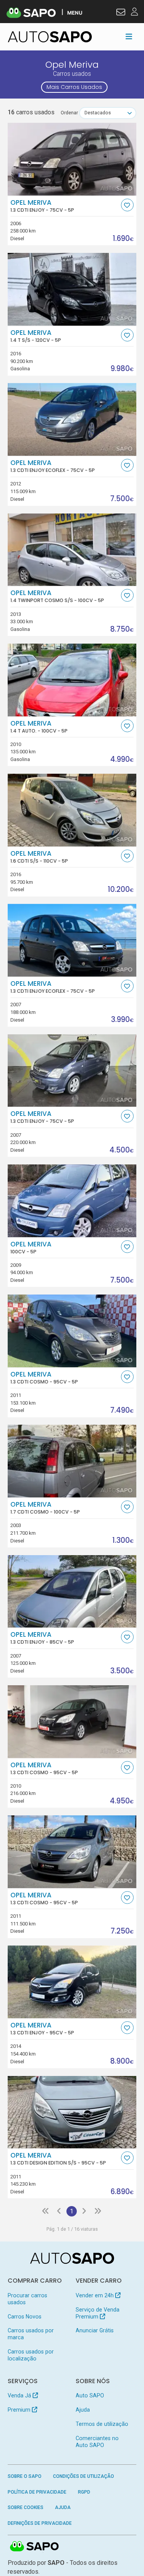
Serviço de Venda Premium (98, 2313)
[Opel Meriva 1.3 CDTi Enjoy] (72, 159)
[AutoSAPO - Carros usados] (50, 37)
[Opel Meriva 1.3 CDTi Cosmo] (72, 1331)
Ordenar (69, 113)
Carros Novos (25, 2317)
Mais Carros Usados (74, 87)
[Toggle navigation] (129, 37)
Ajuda (83, 2410)
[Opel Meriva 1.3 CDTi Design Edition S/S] (72, 2112)
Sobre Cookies (26, 2507)
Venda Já (20, 2395)
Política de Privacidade (37, 2492)
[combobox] (108, 113)
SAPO (35, 2547)
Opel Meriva (42, 206)
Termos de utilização (102, 2424)
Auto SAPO (90, 2395)
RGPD (84, 2492)
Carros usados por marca (31, 2334)
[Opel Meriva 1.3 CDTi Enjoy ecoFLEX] (72, 419)
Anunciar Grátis (95, 2330)
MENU (75, 13)
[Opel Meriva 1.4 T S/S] (72, 289)
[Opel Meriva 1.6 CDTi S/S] (72, 810)
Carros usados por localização (31, 2355)
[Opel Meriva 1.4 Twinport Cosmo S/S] (72, 550)
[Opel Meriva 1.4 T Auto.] (72, 680)
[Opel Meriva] (72, 1201)
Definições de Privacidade (40, 2523)
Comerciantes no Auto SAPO (97, 2442)
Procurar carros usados (27, 2299)
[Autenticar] (121, 13)
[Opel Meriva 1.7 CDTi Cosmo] (72, 1461)
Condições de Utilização (84, 2476)
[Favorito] (127, 205)
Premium (20, 2410)
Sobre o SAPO (25, 2476)
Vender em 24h (95, 2295)
